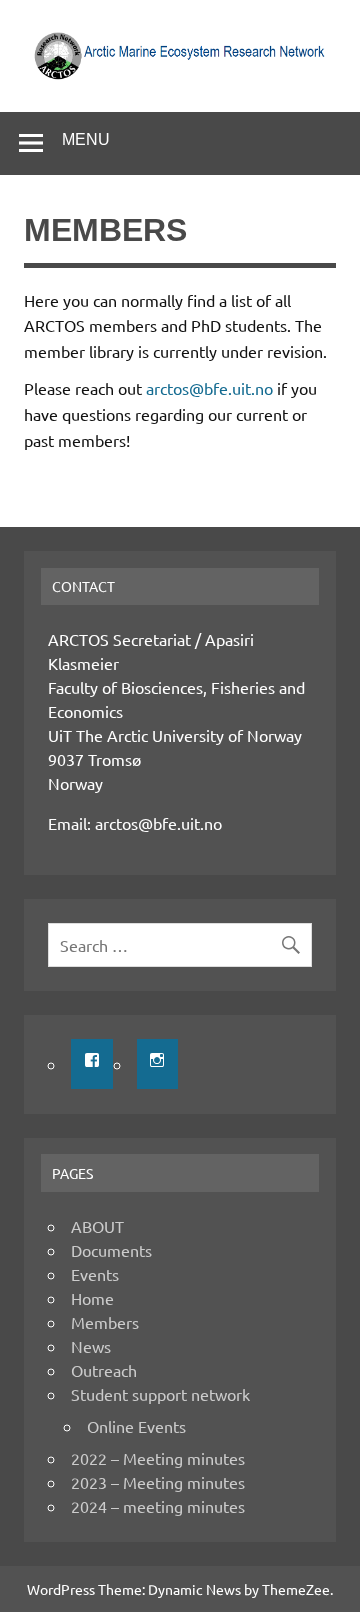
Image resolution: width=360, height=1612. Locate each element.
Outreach (104, 1370)
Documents (111, 1250)
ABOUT (97, 1226)
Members (105, 1322)
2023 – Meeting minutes (158, 1482)
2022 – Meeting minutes (158, 1458)
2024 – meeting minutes (158, 1506)
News (91, 1346)
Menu (86, 139)
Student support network (160, 1394)
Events (95, 1274)
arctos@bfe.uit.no (209, 388)
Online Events (136, 1426)
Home (92, 1298)
